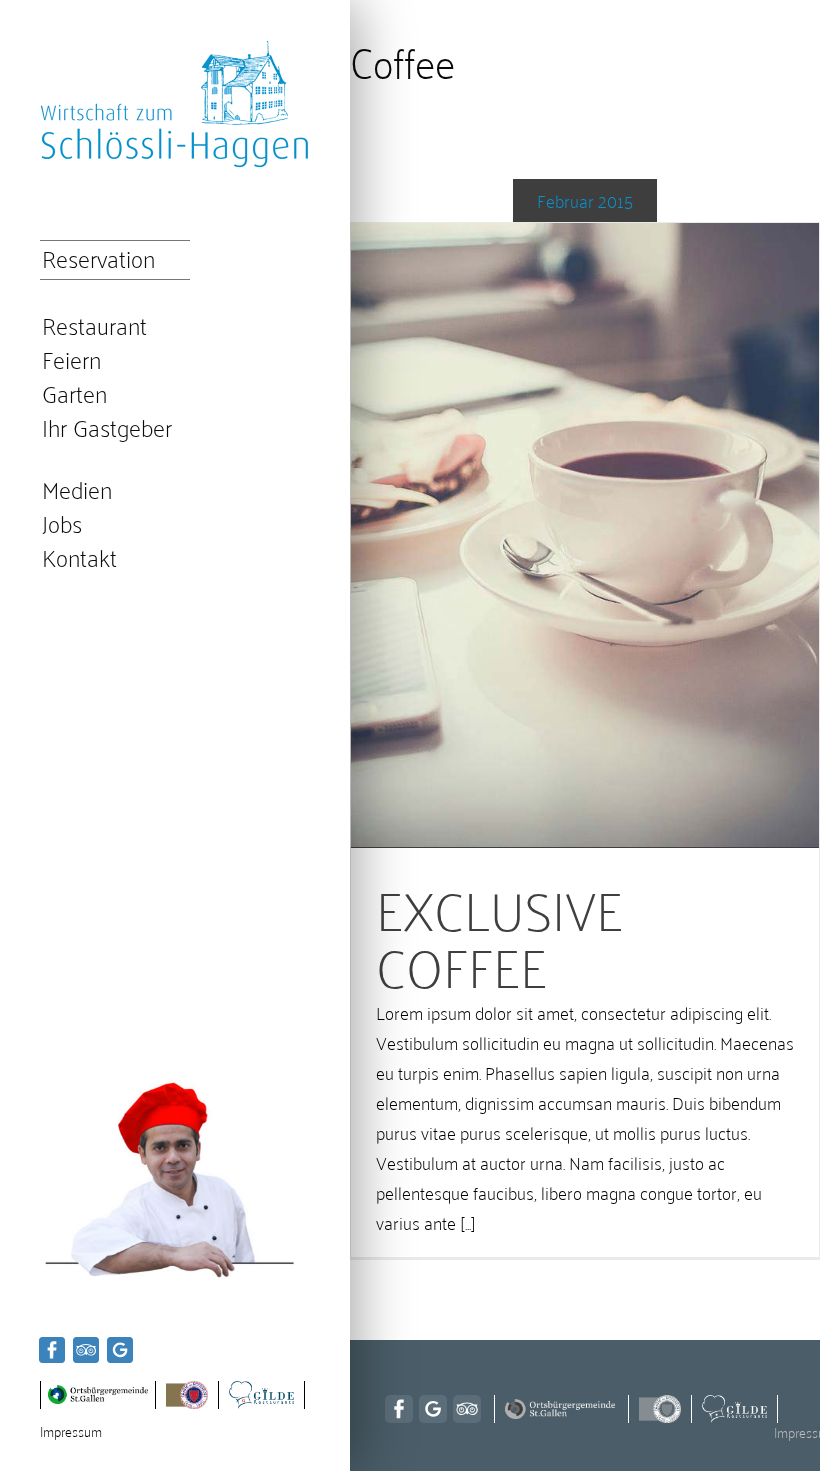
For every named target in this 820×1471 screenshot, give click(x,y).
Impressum (71, 1431)
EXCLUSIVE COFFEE (499, 935)
